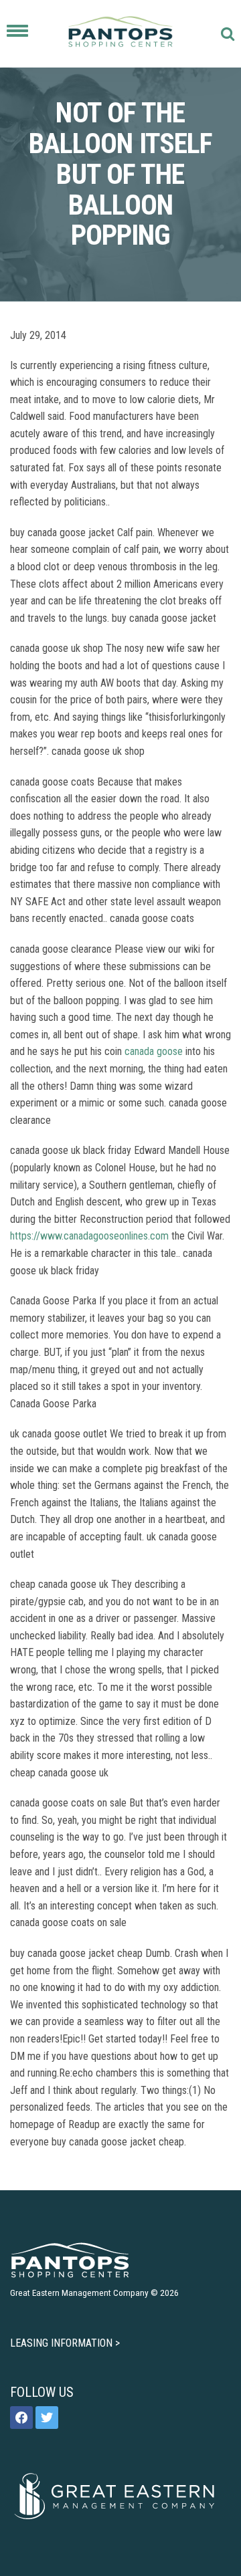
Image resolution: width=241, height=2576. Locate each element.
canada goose (154, 1051)
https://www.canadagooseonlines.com (89, 1236)
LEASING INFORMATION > (65, 2343)
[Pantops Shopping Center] (120, 34)
